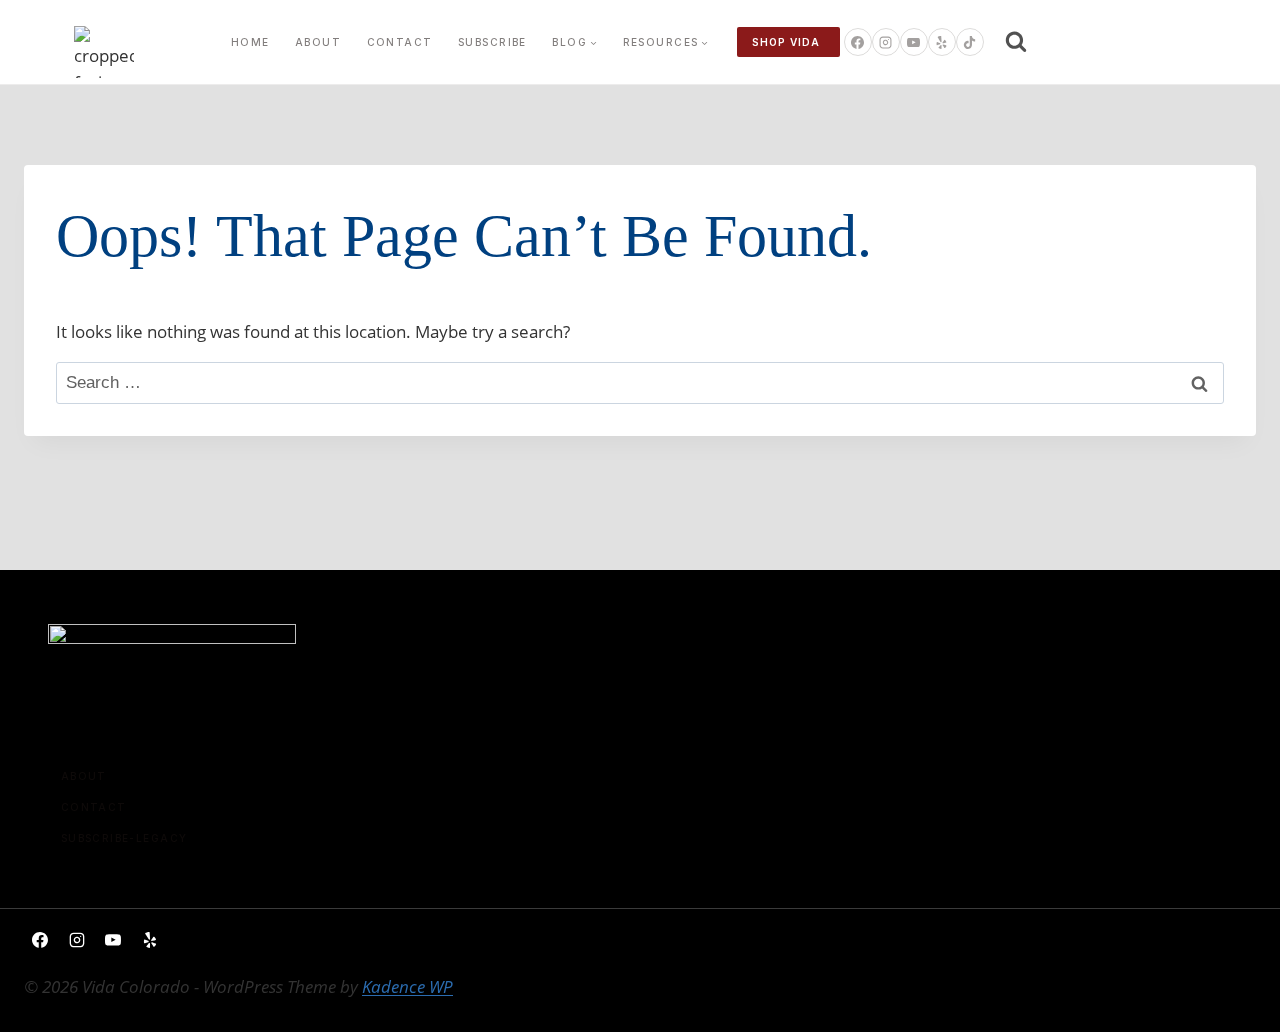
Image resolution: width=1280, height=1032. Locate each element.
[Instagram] (886, 42)
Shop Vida (786, 42)
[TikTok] (970, 42)
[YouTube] (914, 42)
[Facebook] (858, 42)
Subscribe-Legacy (124, 838)
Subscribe (492, 42)
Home (250, 42)
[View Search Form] (1016, 42)
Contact (400, 42)
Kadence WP (407, 986)
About (318, 42)
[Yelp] (942, 42)
